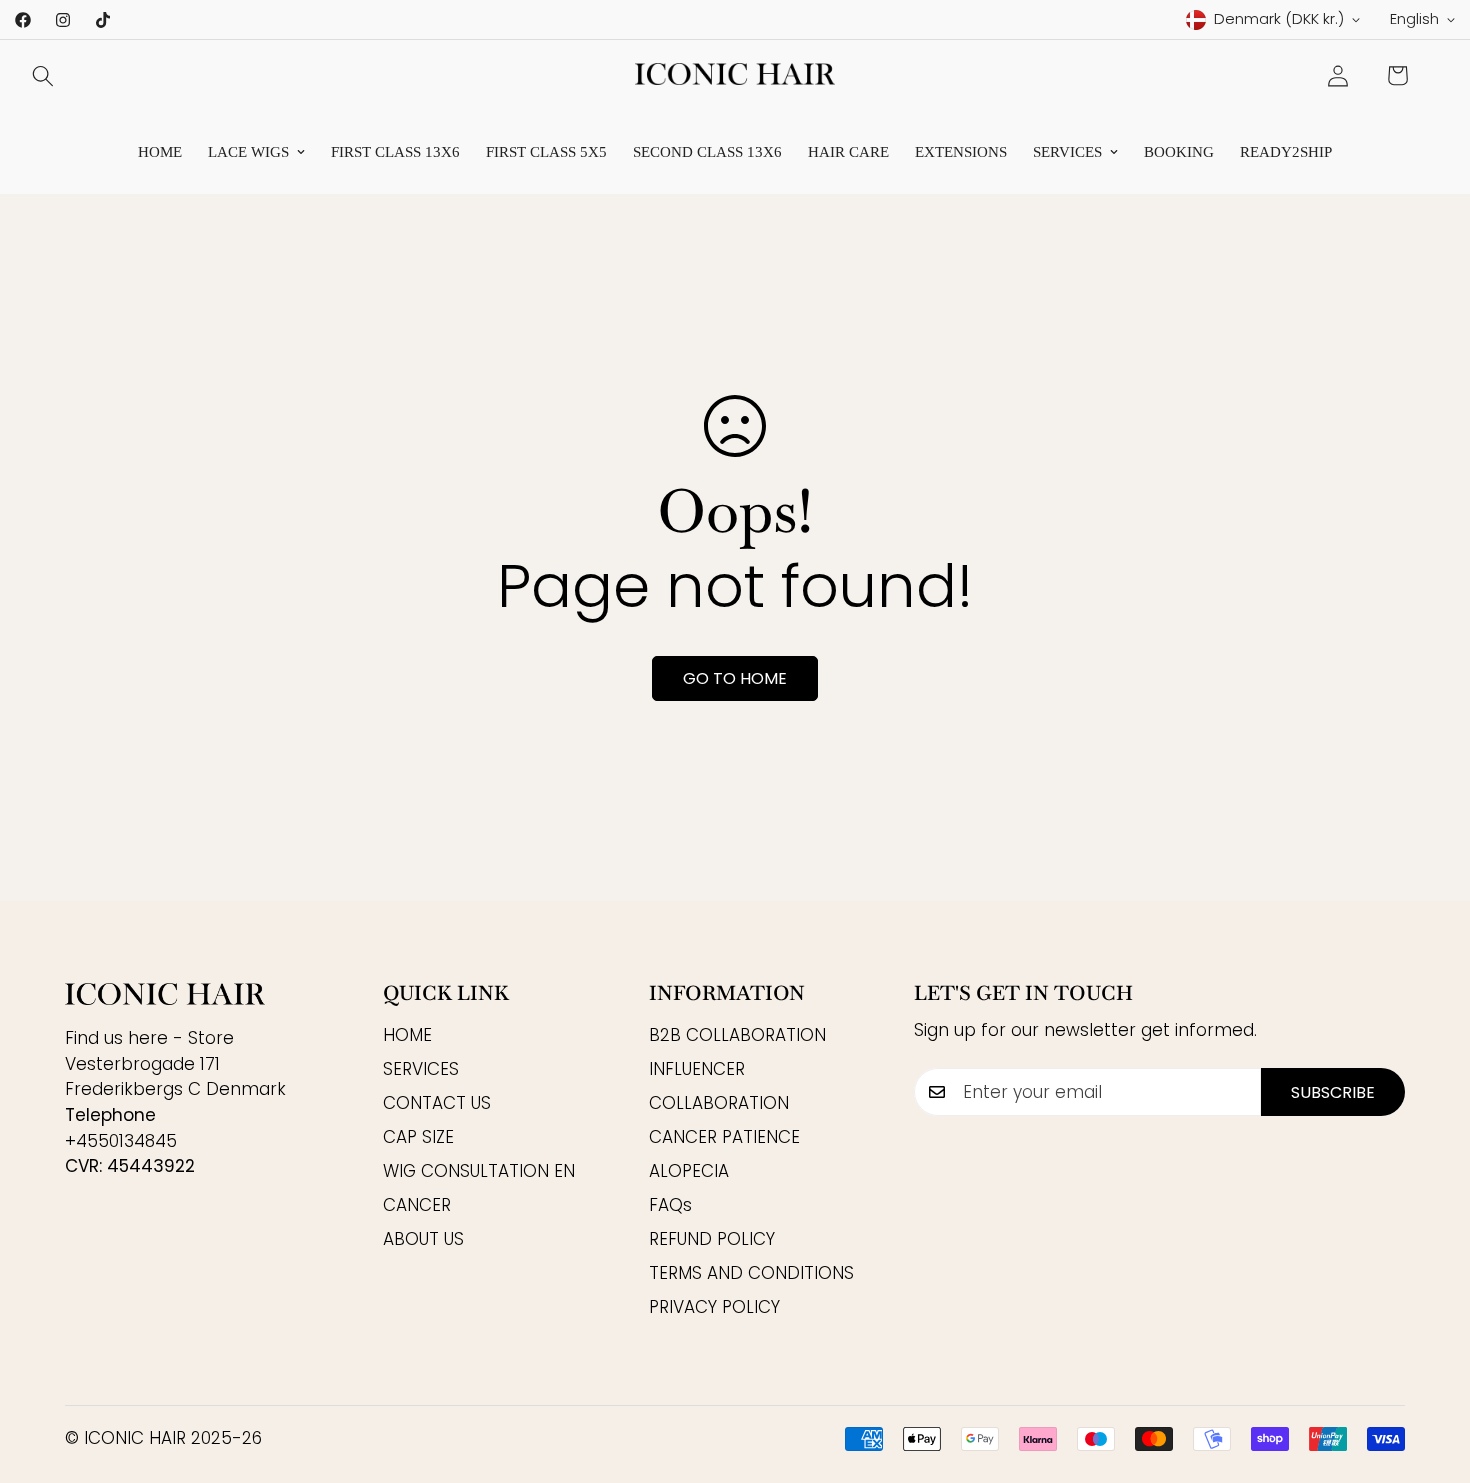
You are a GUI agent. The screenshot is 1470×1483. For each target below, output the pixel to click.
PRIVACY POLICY (714, 1308)
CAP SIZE (418, 1138)
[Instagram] (63, 20)
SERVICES (1067, 152)
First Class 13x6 (395, 152)
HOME (407, 1036)
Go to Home (735, 678)
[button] (1397, 75)
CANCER (417, 1206)
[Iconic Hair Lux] (735, 75)
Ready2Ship (1286, 152)
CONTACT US (437, 1104)
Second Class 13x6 (707, 152)
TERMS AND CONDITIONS (751, 1274)
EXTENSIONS (961, 152)
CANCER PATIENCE (724, 1138)
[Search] (43, 76)
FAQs (670, 1206)
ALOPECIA (689, 1172)
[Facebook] (23, 20)
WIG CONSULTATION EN (479, 1172)
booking (1179, 152)
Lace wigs (248, 152)
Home (160, 152)
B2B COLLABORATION (737, 1036)
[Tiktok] (103, 20)
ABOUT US (423, 1240)
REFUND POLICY (712, 1240)
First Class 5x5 (546, 152)
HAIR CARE (848, 152)
